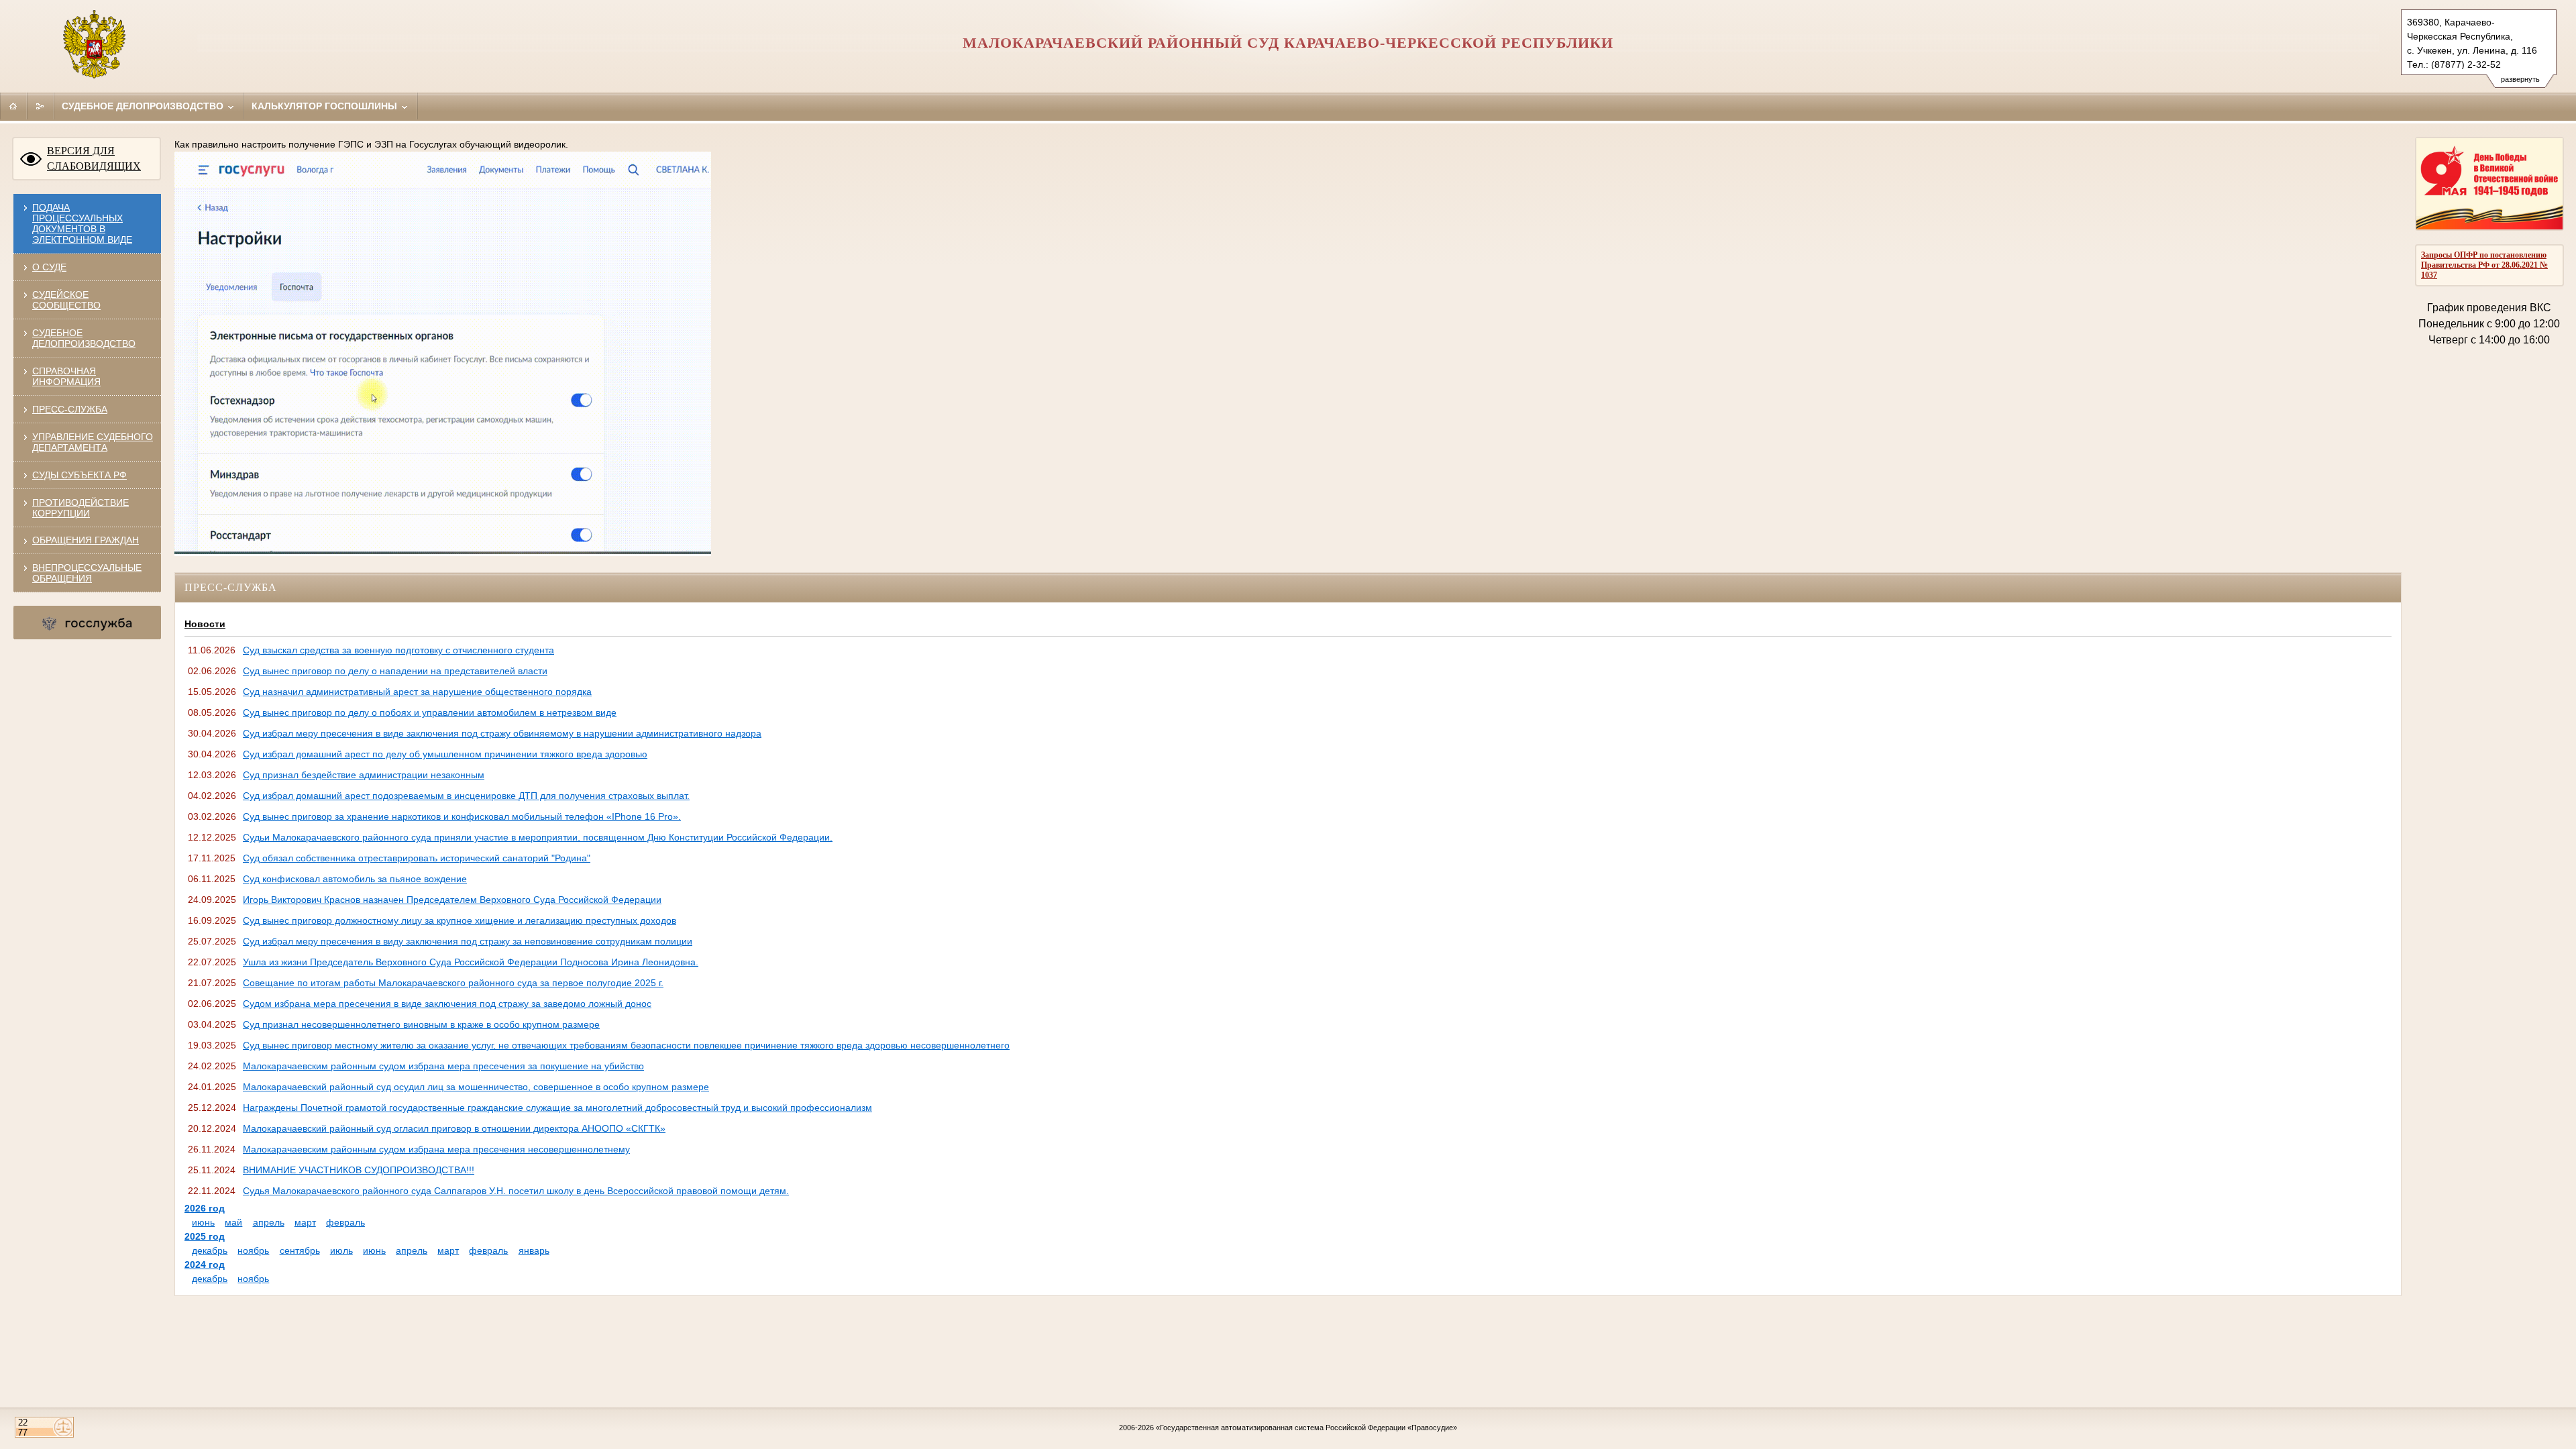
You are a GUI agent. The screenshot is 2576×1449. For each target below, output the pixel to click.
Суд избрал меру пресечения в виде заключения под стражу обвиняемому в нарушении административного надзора (502, 733)
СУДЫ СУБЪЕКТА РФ (79, 475)
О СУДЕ (49, 267)
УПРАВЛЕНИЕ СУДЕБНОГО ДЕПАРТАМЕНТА (93, 442)
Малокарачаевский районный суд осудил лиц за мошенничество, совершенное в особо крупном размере (476, 1087)
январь (534, 1250)
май (233, 1222)
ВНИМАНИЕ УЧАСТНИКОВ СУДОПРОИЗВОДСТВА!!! (359, 1170)
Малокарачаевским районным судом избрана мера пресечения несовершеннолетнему (436, 1149)
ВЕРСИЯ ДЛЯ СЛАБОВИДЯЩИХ (94, 158)
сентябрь (300, 1250)
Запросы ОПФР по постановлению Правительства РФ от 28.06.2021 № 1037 (2484, 265)
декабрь (210, 1250)
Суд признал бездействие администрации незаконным (364, 775)
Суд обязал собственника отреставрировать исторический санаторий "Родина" (417, 858)
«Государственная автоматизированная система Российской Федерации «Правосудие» (1306, 1428)
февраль (345, 1222)
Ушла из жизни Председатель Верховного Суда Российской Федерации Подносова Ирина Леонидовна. (471, 962)
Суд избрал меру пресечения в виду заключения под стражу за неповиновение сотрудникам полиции (468, 941)
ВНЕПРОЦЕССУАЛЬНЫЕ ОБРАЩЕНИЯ (87, 573)
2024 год (205, 1265)
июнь (203, 1222)
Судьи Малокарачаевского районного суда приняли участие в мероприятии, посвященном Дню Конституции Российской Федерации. (538, 837)
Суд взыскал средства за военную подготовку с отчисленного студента (398, 650)
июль (341, 1250)
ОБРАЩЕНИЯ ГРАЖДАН (86, 540)
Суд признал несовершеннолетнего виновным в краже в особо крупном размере (421, 1024)
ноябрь (253, 1250)
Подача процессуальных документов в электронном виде (82, 223)
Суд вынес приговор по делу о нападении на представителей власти (395, 671)
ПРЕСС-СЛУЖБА (70, 409)
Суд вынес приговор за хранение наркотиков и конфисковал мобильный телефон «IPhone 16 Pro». (462, 816)
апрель (269, 1222)
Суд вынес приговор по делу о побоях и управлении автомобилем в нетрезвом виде (430, 712)
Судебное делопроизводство (144, 106)
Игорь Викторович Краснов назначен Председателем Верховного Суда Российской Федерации (452, 900)
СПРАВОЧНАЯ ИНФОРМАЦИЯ (66, 376)
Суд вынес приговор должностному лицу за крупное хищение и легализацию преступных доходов (460, 920)
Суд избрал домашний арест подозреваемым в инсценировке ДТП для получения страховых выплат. (466, 796)
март (305, 1222)
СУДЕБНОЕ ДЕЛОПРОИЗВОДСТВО (84, 338)
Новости (205, 624)
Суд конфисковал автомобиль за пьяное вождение (355, 879)
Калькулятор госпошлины (326, 106)
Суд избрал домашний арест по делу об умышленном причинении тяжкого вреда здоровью (445, 754)
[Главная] (13, 106)
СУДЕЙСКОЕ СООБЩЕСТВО (66, 300)
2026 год (205, 1208)
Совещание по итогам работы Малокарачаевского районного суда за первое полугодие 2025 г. (453, 983)
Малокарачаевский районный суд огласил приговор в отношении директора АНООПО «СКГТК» (454, 1128)
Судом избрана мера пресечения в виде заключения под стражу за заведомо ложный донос (447, 1004)
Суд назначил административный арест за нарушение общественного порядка (417, 692)
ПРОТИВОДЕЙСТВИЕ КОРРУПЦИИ (80, 508)
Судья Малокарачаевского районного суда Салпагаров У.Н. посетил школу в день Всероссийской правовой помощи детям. (516, 1191)
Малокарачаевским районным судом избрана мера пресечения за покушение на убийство (443, 1066)
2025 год (205, 1236)
